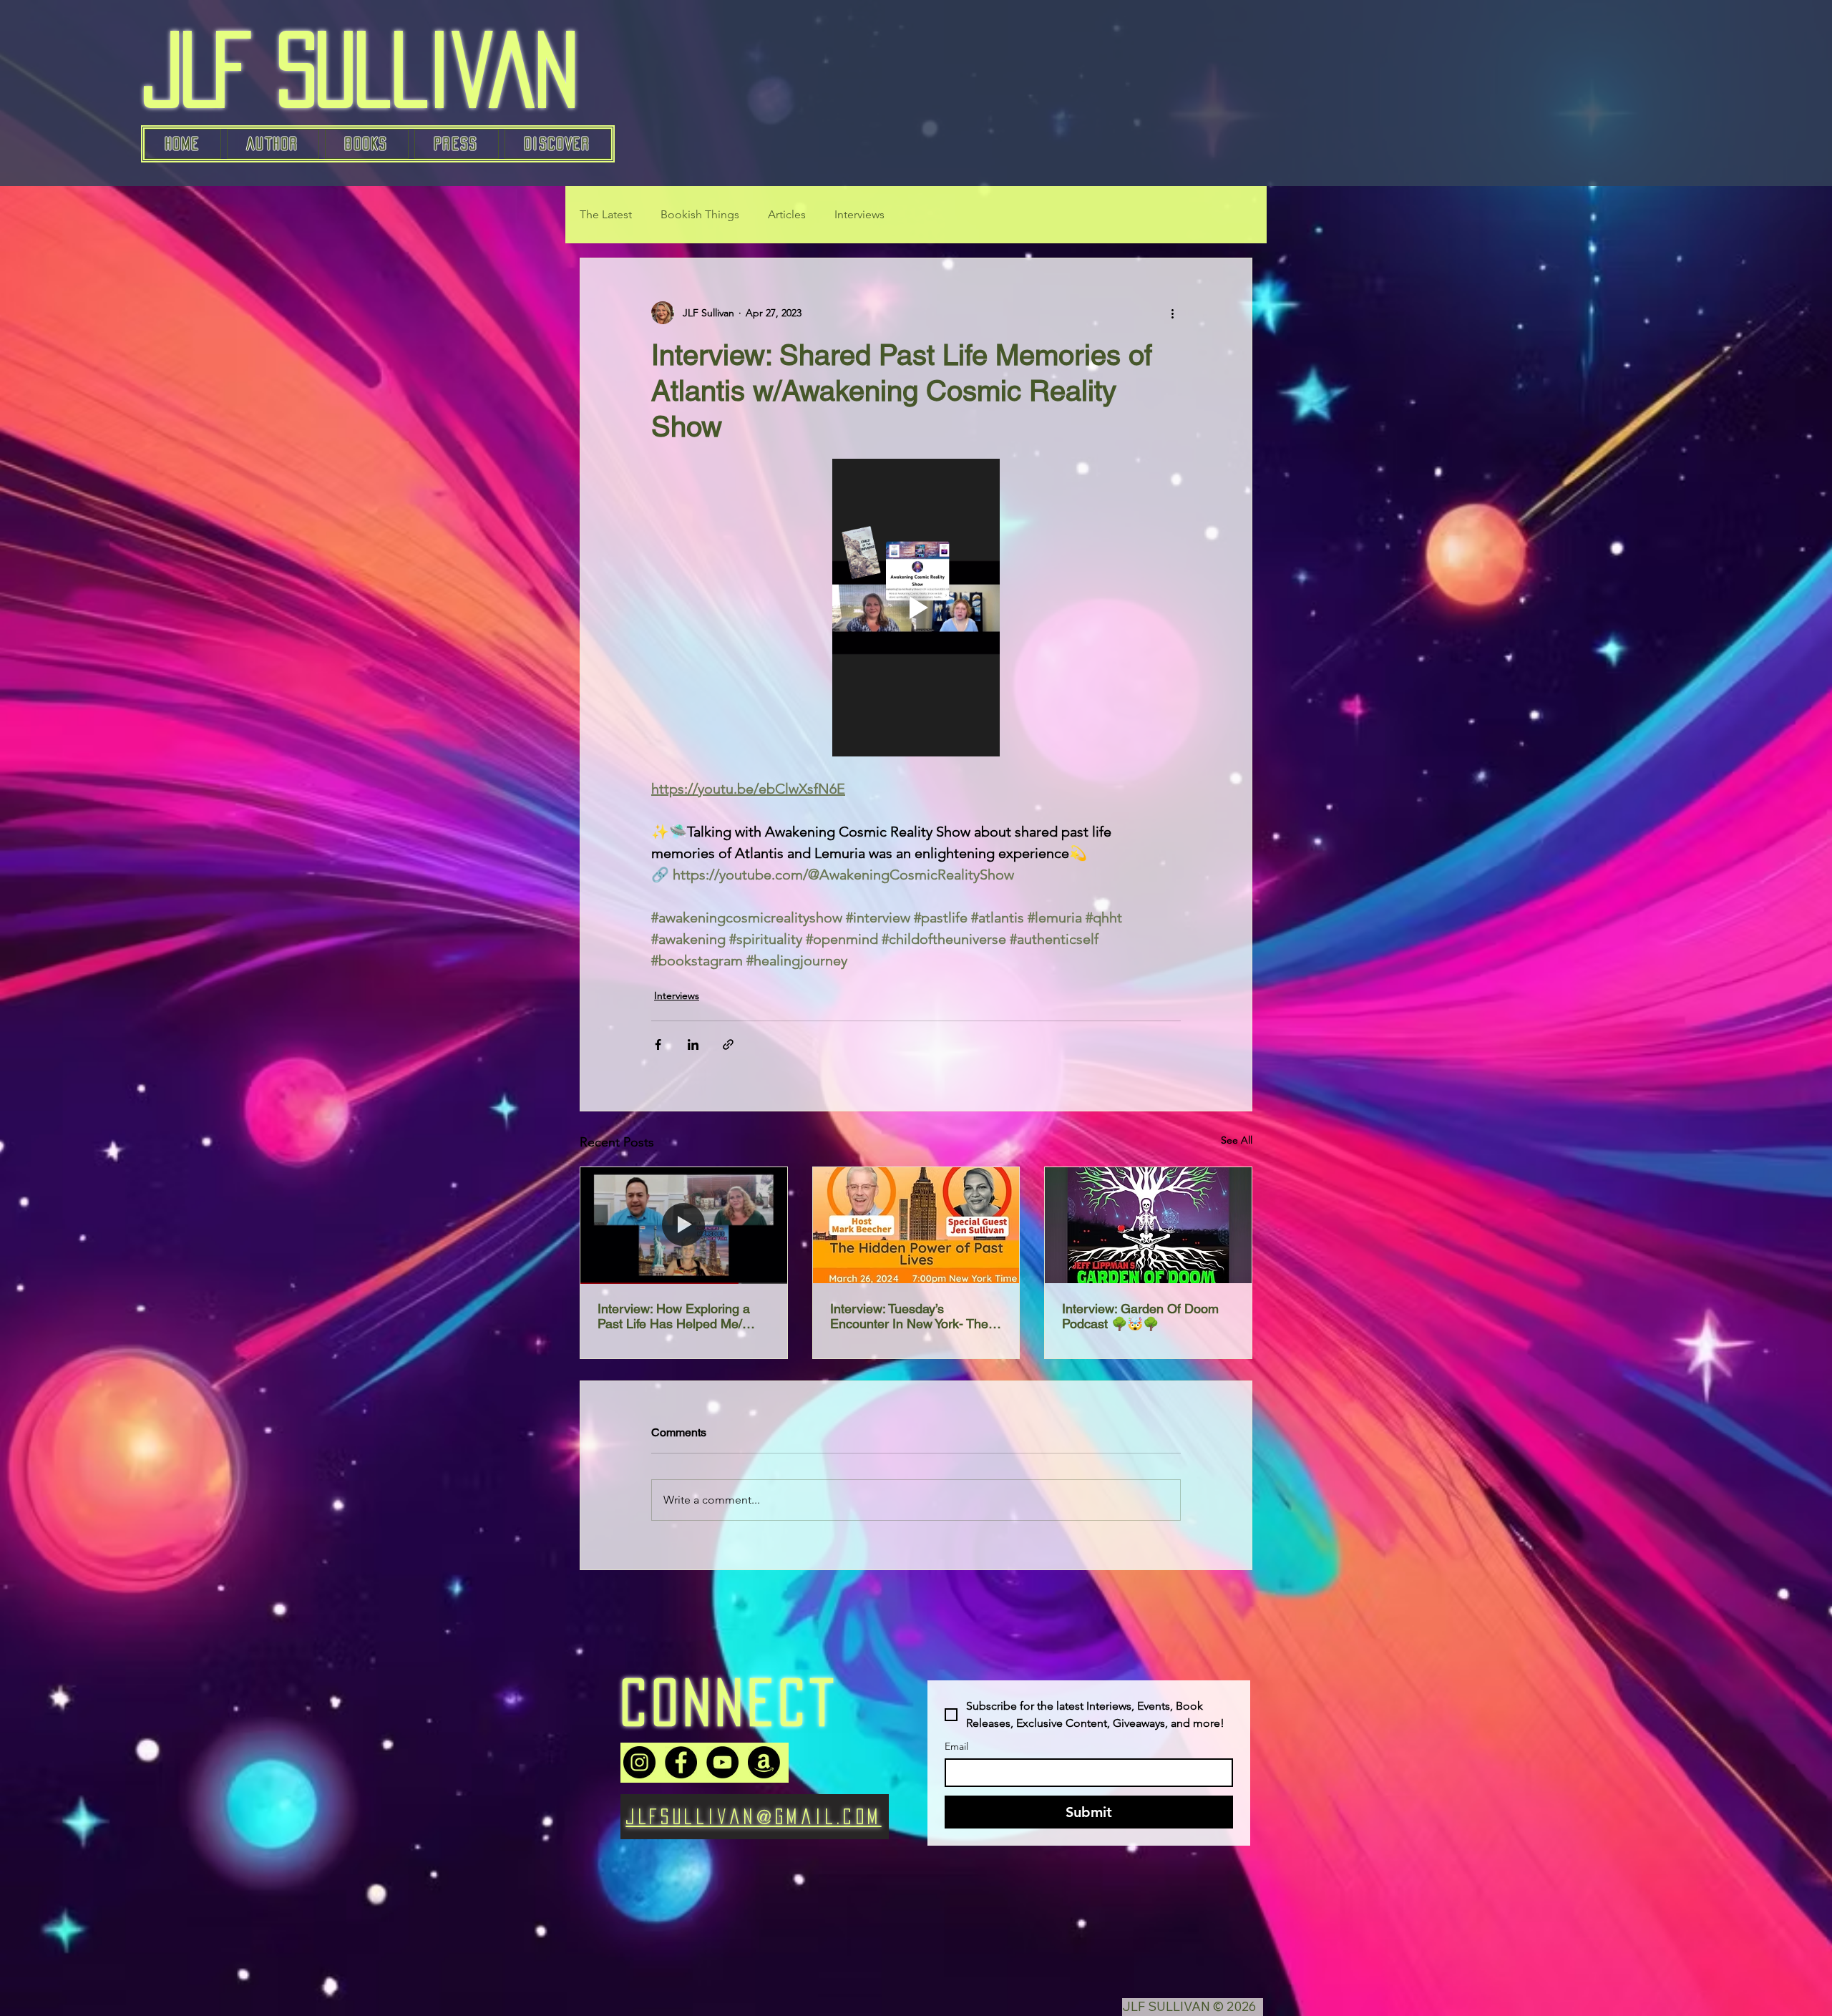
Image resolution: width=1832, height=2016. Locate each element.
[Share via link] (728, 1044)
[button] (367, 144)
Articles (787, 214)
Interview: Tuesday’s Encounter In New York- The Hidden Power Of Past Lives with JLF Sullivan (910, 1316)
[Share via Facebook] (658, 1044)
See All (1237, 1140)
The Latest (606, 214)
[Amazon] (764, 1762)
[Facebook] (681, 1762)
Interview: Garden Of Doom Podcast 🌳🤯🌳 (1140, 1316)
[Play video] (916, 608)
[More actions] (1172, 313)
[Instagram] (639, 1762)
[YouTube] (722, 1762)
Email (956, 1747)
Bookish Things (700, 214)
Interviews (859, 214)
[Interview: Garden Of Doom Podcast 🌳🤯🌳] (1148, 1225)
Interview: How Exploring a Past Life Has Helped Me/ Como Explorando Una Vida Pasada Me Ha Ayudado (677, 1316)
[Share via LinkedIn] (693, 1044)
